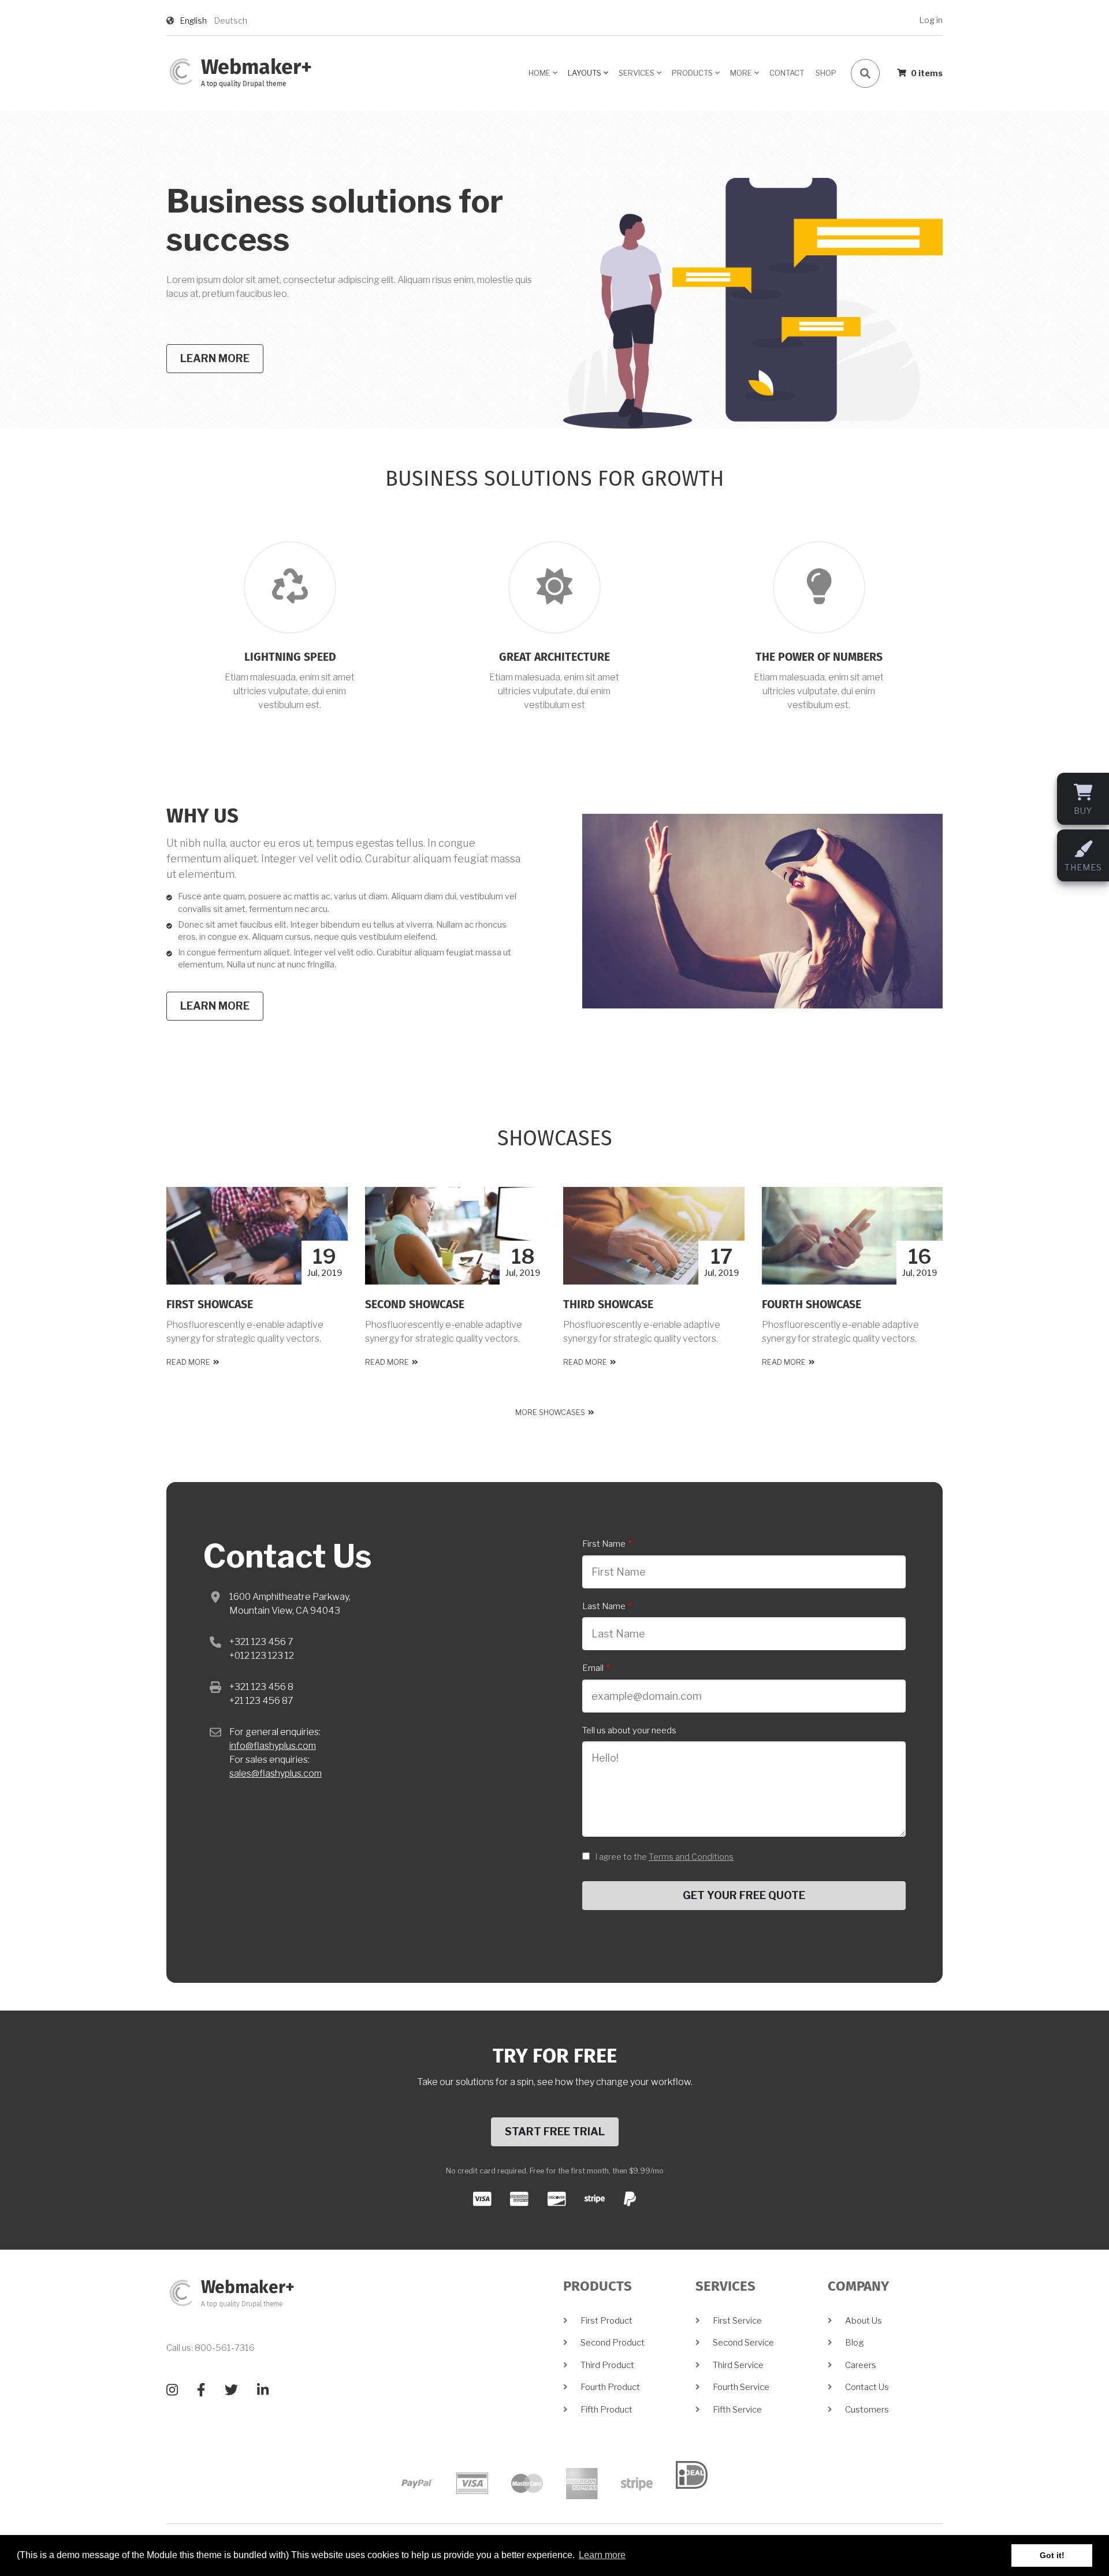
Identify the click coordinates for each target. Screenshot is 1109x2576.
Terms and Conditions (691, 1857)
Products (697, 77)
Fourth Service (741, 2387)
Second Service (743, 2343)
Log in (931, 20)
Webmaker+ (256, 68)
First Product (606, 2321)
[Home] (181, 71)
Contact (787, 73)
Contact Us (867, 2387)
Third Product (607, 2365)
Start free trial (555, 2132)
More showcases (550, 1412)
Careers (861, 2365)
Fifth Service (737, 2410)
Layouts (589, 77)
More (745, 77)
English (193, 21)
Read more (188, 1362)
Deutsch (231, 21)
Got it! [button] (1052, 2555)
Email (593, 1668)
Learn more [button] (602, 2555)
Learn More (215, 1006)
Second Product (613, 2343)
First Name (604, 1544)
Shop (826, 73)
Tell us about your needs (629, 1730)
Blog (855, 2343)
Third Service (738, 2365)
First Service (737, 2321)
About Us (864, 2321)
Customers (867, 2410)
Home (544, 77)
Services (641, 77)
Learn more (215, 358)
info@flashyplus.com (273, 1746)
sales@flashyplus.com (276, 1773)
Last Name (604, 1606)
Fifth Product (606, 2410)
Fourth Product (610, 2387)
